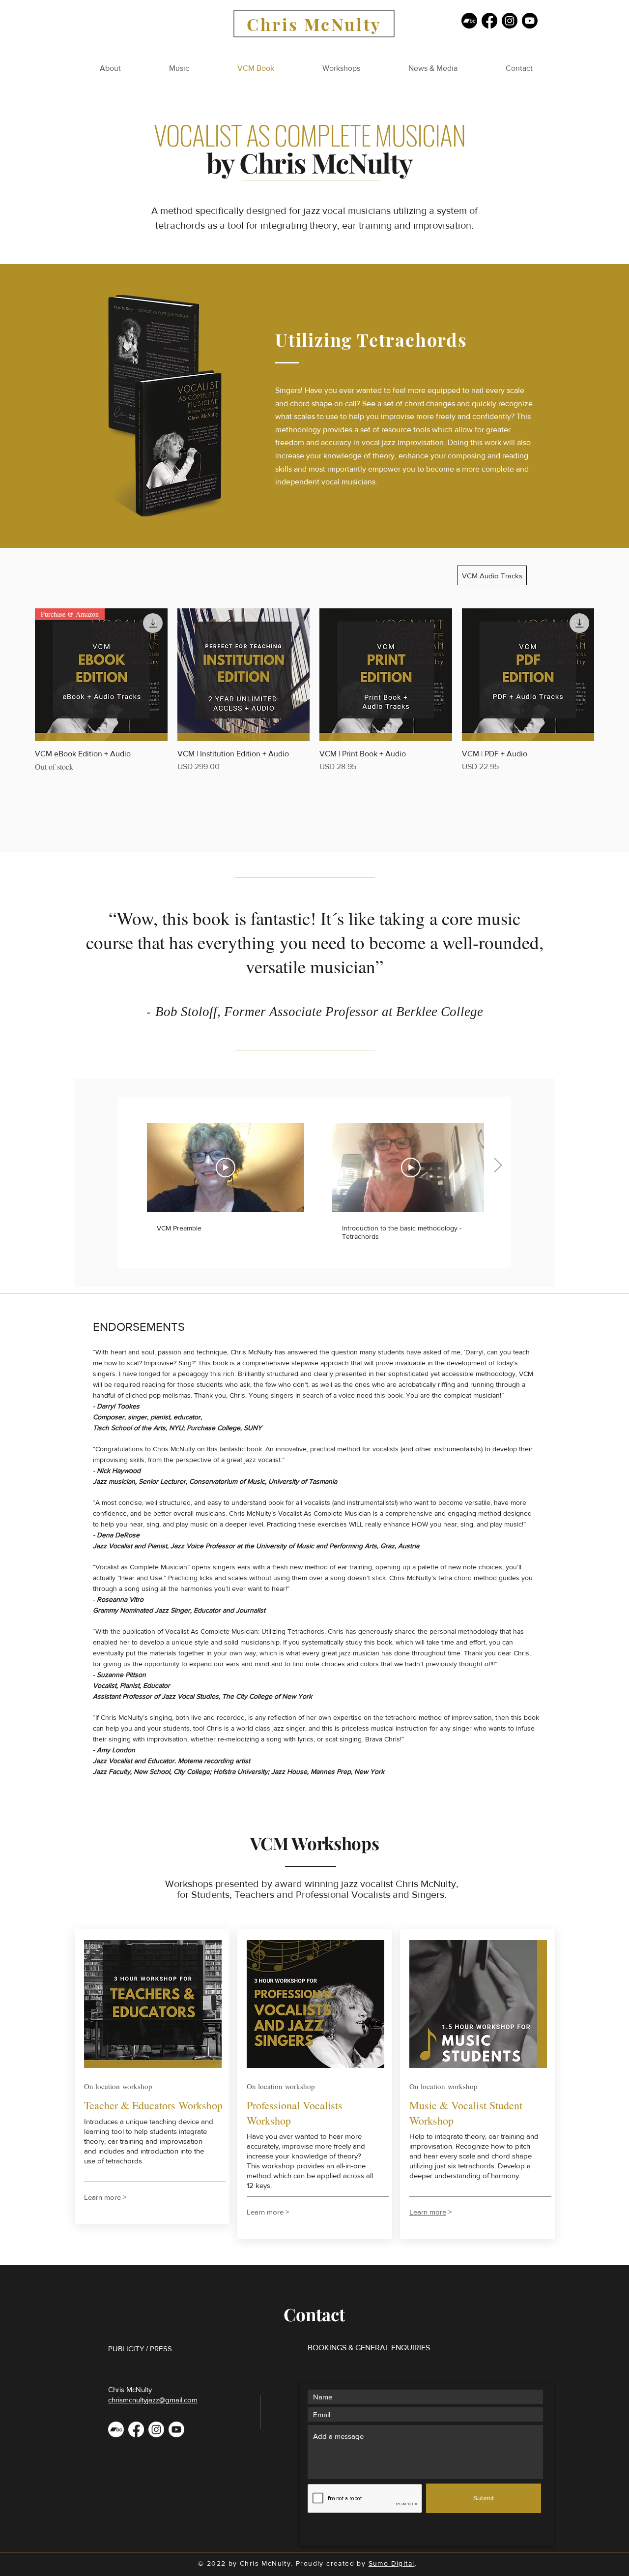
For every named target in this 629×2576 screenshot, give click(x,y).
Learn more (428, 2212)
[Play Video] (226, 1168)
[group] (314, 690)
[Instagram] (510, 21)
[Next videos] (498, 1166)
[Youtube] (530, 21)
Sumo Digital (392, 2563)
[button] (179, 68)
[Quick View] (244, 675)
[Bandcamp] (469, 21)
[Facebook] (489, 21)
